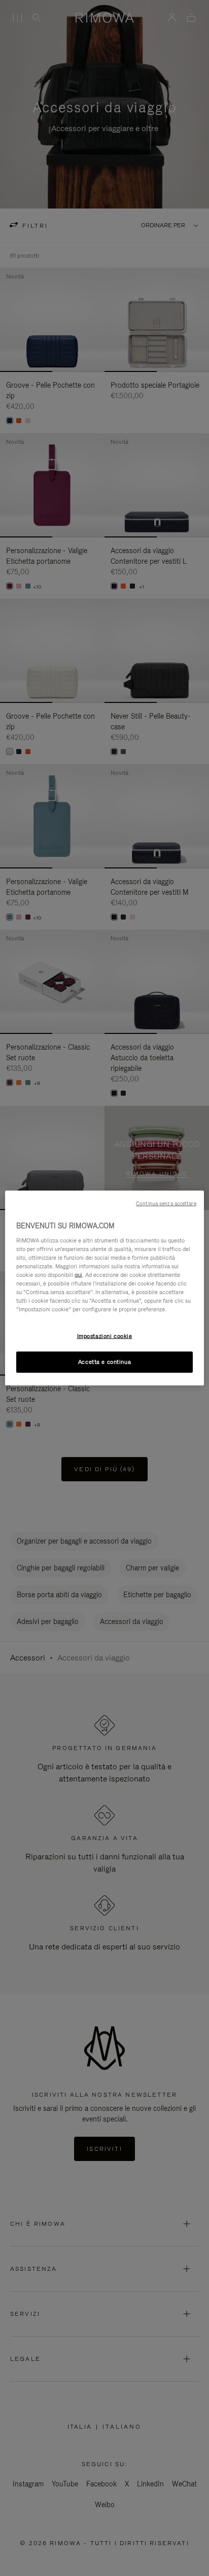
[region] (104, 1288)
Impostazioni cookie (105, 1336)
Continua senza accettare (166, 1203)
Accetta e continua (104, 1362)
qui (78, 1274)
